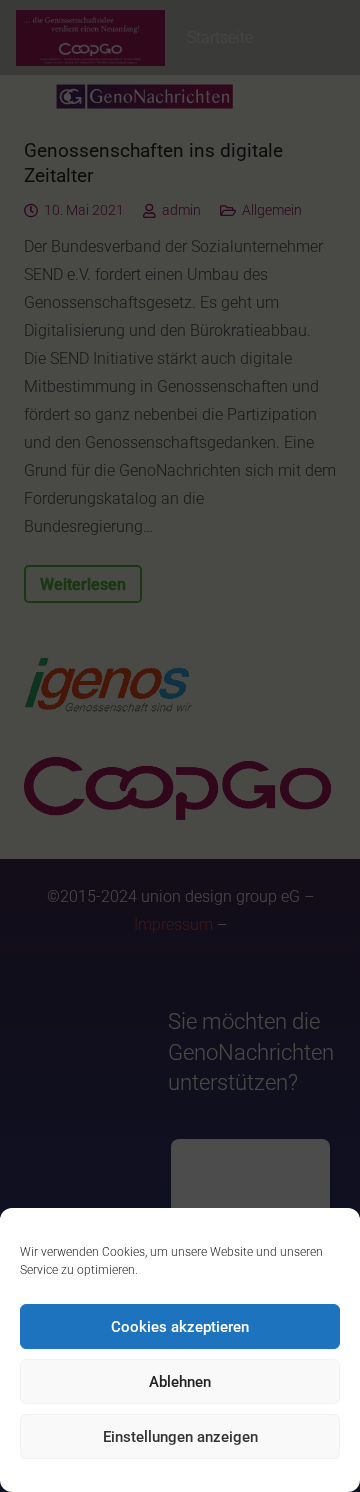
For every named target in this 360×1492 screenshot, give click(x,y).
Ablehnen (180, 1382)
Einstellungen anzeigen (180, 1437)
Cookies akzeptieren (180, 1327)
